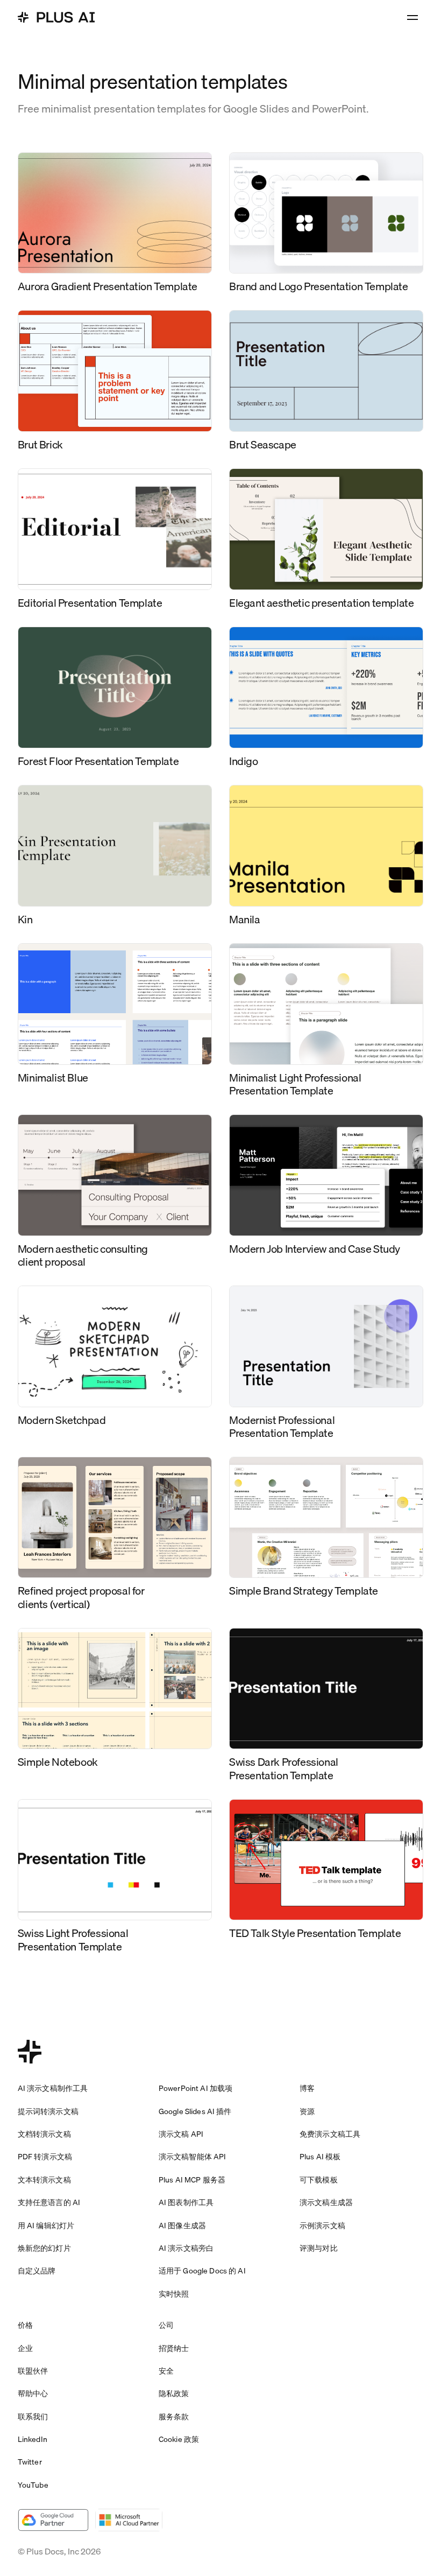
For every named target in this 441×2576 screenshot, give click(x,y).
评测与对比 (319, 2248)
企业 (25, 2348)
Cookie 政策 (179, 2439)
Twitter (30, 2462)
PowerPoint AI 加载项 (195, 2088)
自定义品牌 (37, 2271)
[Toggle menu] (412, 17)
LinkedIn (33, 2439)
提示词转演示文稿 (48, 2111)
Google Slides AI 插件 (195, 2111)
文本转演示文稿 (44, 2180)
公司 (166, 2325)
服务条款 (174, 2417)
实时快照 (174, 2294)
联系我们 (33, 2417)
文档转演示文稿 (44, 2134)
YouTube (33, 2485)
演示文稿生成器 (326, 2202)
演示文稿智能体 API (193, 2157)
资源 (307, 2111)
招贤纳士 (174, 2348)
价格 (25, 2325)
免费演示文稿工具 (330, 2134)
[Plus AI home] (56, 17)
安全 (166, 2371)
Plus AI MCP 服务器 (192, 2180)
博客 (307, 2088)
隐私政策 (174, 2393)
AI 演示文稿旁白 (186, 2248)
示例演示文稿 (322, 2226)
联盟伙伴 (33, 2371)
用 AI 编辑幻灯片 (46, 2226)
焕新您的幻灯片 (44, 2248)
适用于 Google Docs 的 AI (202, 2271)
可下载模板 (319, 2180)
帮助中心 (33, 2393)
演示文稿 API (181, 2134)
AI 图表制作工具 (186, 2202)
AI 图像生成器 (182, 2226)
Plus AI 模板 (320, 2157)
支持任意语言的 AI (49, 2202)
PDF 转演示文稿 (45, 2157)
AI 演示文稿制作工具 (53, 2088)
